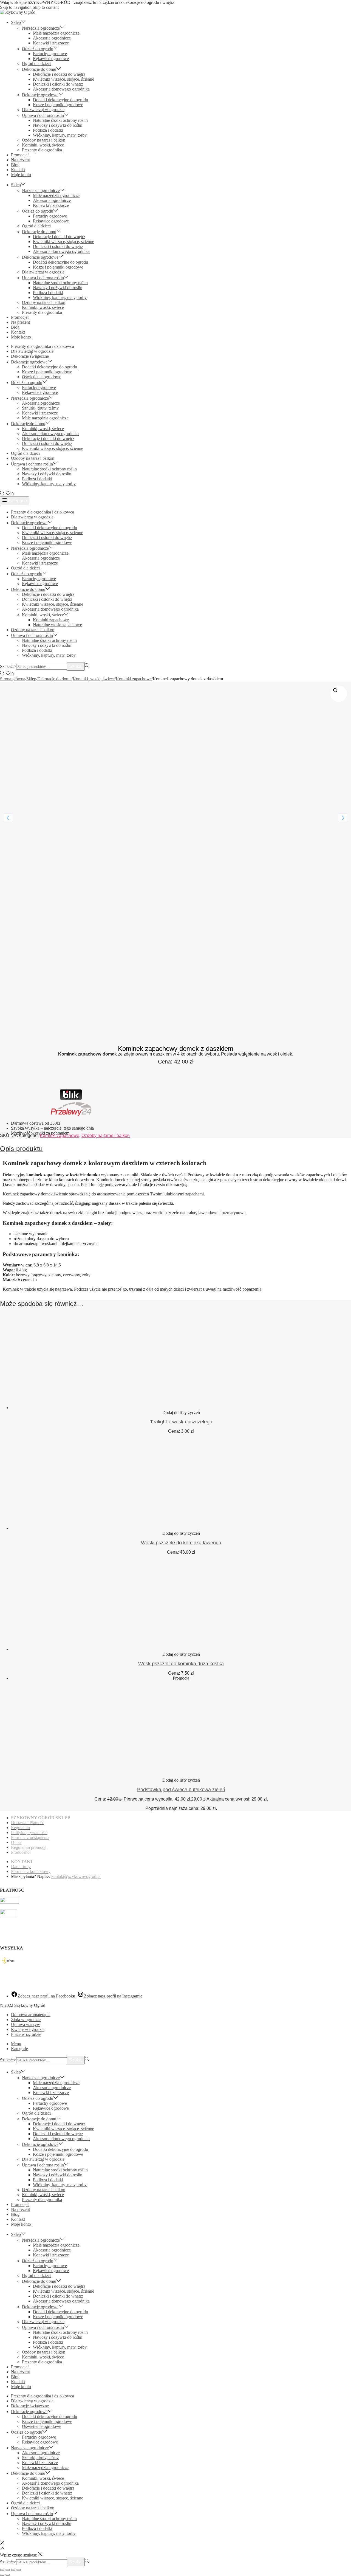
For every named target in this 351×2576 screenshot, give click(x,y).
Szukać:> (8, 666)
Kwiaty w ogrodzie (28, 2029)
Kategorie (17, 501)
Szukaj (76, 666)
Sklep (31, 679)
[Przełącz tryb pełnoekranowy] (8, 2570)
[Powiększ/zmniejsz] (2, 2570)
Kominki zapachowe (134, 679)
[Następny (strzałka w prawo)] (8, 2575)
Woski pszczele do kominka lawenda (181, 1543)
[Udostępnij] (13, 2570)
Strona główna (13, 679)
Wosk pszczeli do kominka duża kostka (181, 1664)
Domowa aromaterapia (31, 2015)
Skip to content (46, 7)
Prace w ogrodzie (26, 2034)
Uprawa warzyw (26, 2025)
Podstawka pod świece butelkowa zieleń (181, 1790)
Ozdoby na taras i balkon (106, 1135)
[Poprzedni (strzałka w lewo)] (2, 2575)
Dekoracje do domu (54, 679)
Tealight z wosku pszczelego (181, 1422)
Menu (16, 2044)
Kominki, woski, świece (94, 679)
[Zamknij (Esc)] (19, 2570)
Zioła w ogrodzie (26, 2020)
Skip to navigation (16, 7)
